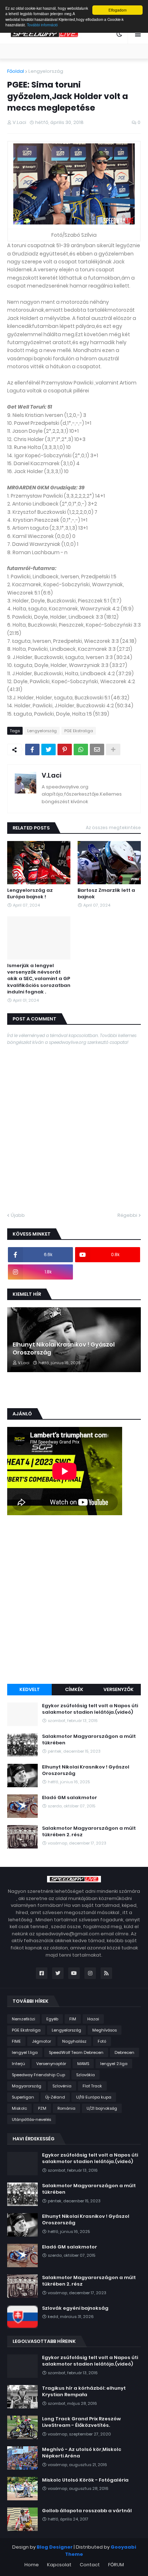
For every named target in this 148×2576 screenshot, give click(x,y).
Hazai (93, 2019)
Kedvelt (30, 1689)
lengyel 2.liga (114, 2064)
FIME (16, 2041)
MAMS (83, 2064)
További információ (42, 25)
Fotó (102, 2041)
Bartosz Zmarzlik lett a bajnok (106, 894)
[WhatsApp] (81, 749)
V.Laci (52, 775)
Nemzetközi (24, 2019)
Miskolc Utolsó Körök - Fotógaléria (85, 2480)
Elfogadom (117, 10)
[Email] (97, 749)
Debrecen (124, 2052)
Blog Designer (55, 2547)
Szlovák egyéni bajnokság (75, 2308)
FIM (73, 2019)
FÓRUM (116, 2565)
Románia (66, 2108)
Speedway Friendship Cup (38, 2075)
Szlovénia (62, 2086)
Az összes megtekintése (113, 827)
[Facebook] (32, 749)
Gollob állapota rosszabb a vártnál (87, 2511)
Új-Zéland (55, 2097)
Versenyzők (119, 1689)
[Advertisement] (74, 1601)
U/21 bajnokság (102, 2108)
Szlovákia (85, 2075)
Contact (90, 2565)
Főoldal (16, 71)
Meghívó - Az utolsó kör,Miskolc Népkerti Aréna (82, 2453)
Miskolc (19, 2108)
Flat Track (92, 2086)
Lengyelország (46, 71)
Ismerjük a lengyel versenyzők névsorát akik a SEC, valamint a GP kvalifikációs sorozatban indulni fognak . (39, 979)
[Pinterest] (65, 749)
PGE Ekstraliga (79, 731)
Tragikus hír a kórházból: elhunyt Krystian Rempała (84, 2392)
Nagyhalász (74, 2041)
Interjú (18, 2064)
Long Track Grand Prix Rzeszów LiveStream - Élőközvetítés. (81, 2422)
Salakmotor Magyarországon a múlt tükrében (89, 1740)
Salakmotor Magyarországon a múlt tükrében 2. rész (89, 1832)
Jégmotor (41, 2041)
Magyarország (27, 2086)
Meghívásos (105, 2030)
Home (32, 2565)
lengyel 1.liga (25, 2052)
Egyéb (52, 2019)
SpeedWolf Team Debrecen (76, 2052)
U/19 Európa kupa (94, 2097)
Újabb (18, 1215)
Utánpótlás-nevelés (31, 2119)
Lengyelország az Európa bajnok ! (30, 894)
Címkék (74, 1689)
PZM (42, 2108)
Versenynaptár (51, 2064)
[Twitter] (48, 749)
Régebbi (127, 1215)
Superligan (23, 2097)
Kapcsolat (59, 2565)
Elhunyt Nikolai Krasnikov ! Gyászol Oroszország (64, 1349)
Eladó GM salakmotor (70, 1798)
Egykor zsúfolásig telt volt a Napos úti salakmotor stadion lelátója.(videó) (90, 1709)
